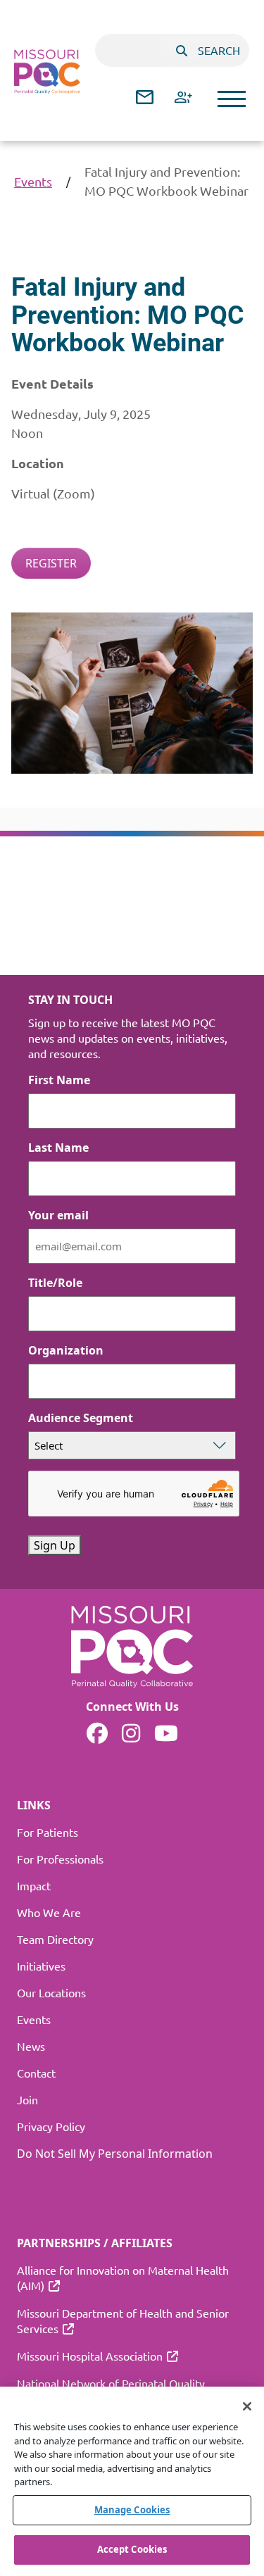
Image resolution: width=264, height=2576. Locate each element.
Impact (34, 1885)
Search (219, 50)
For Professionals (60, 1859)
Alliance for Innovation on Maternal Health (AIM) (123, 2277)
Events (33, 181)
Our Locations (51, 1992)
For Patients (48, 1832)
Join (27, 2099)
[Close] (247, 2406)
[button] (232, 99)
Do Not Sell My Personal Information (115, 2154)
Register (51, 563)
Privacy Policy (51, 2126)
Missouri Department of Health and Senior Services (123, 2320)
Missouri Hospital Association (90, 2356)
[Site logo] (47, 71)
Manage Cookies (132, 2510)
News (31, 2046)
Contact (36, 2073)
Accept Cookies (132, 2549)
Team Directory (55, 1939)
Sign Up (55, 1545)
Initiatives (41, 1966)
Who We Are (49, 1912)
